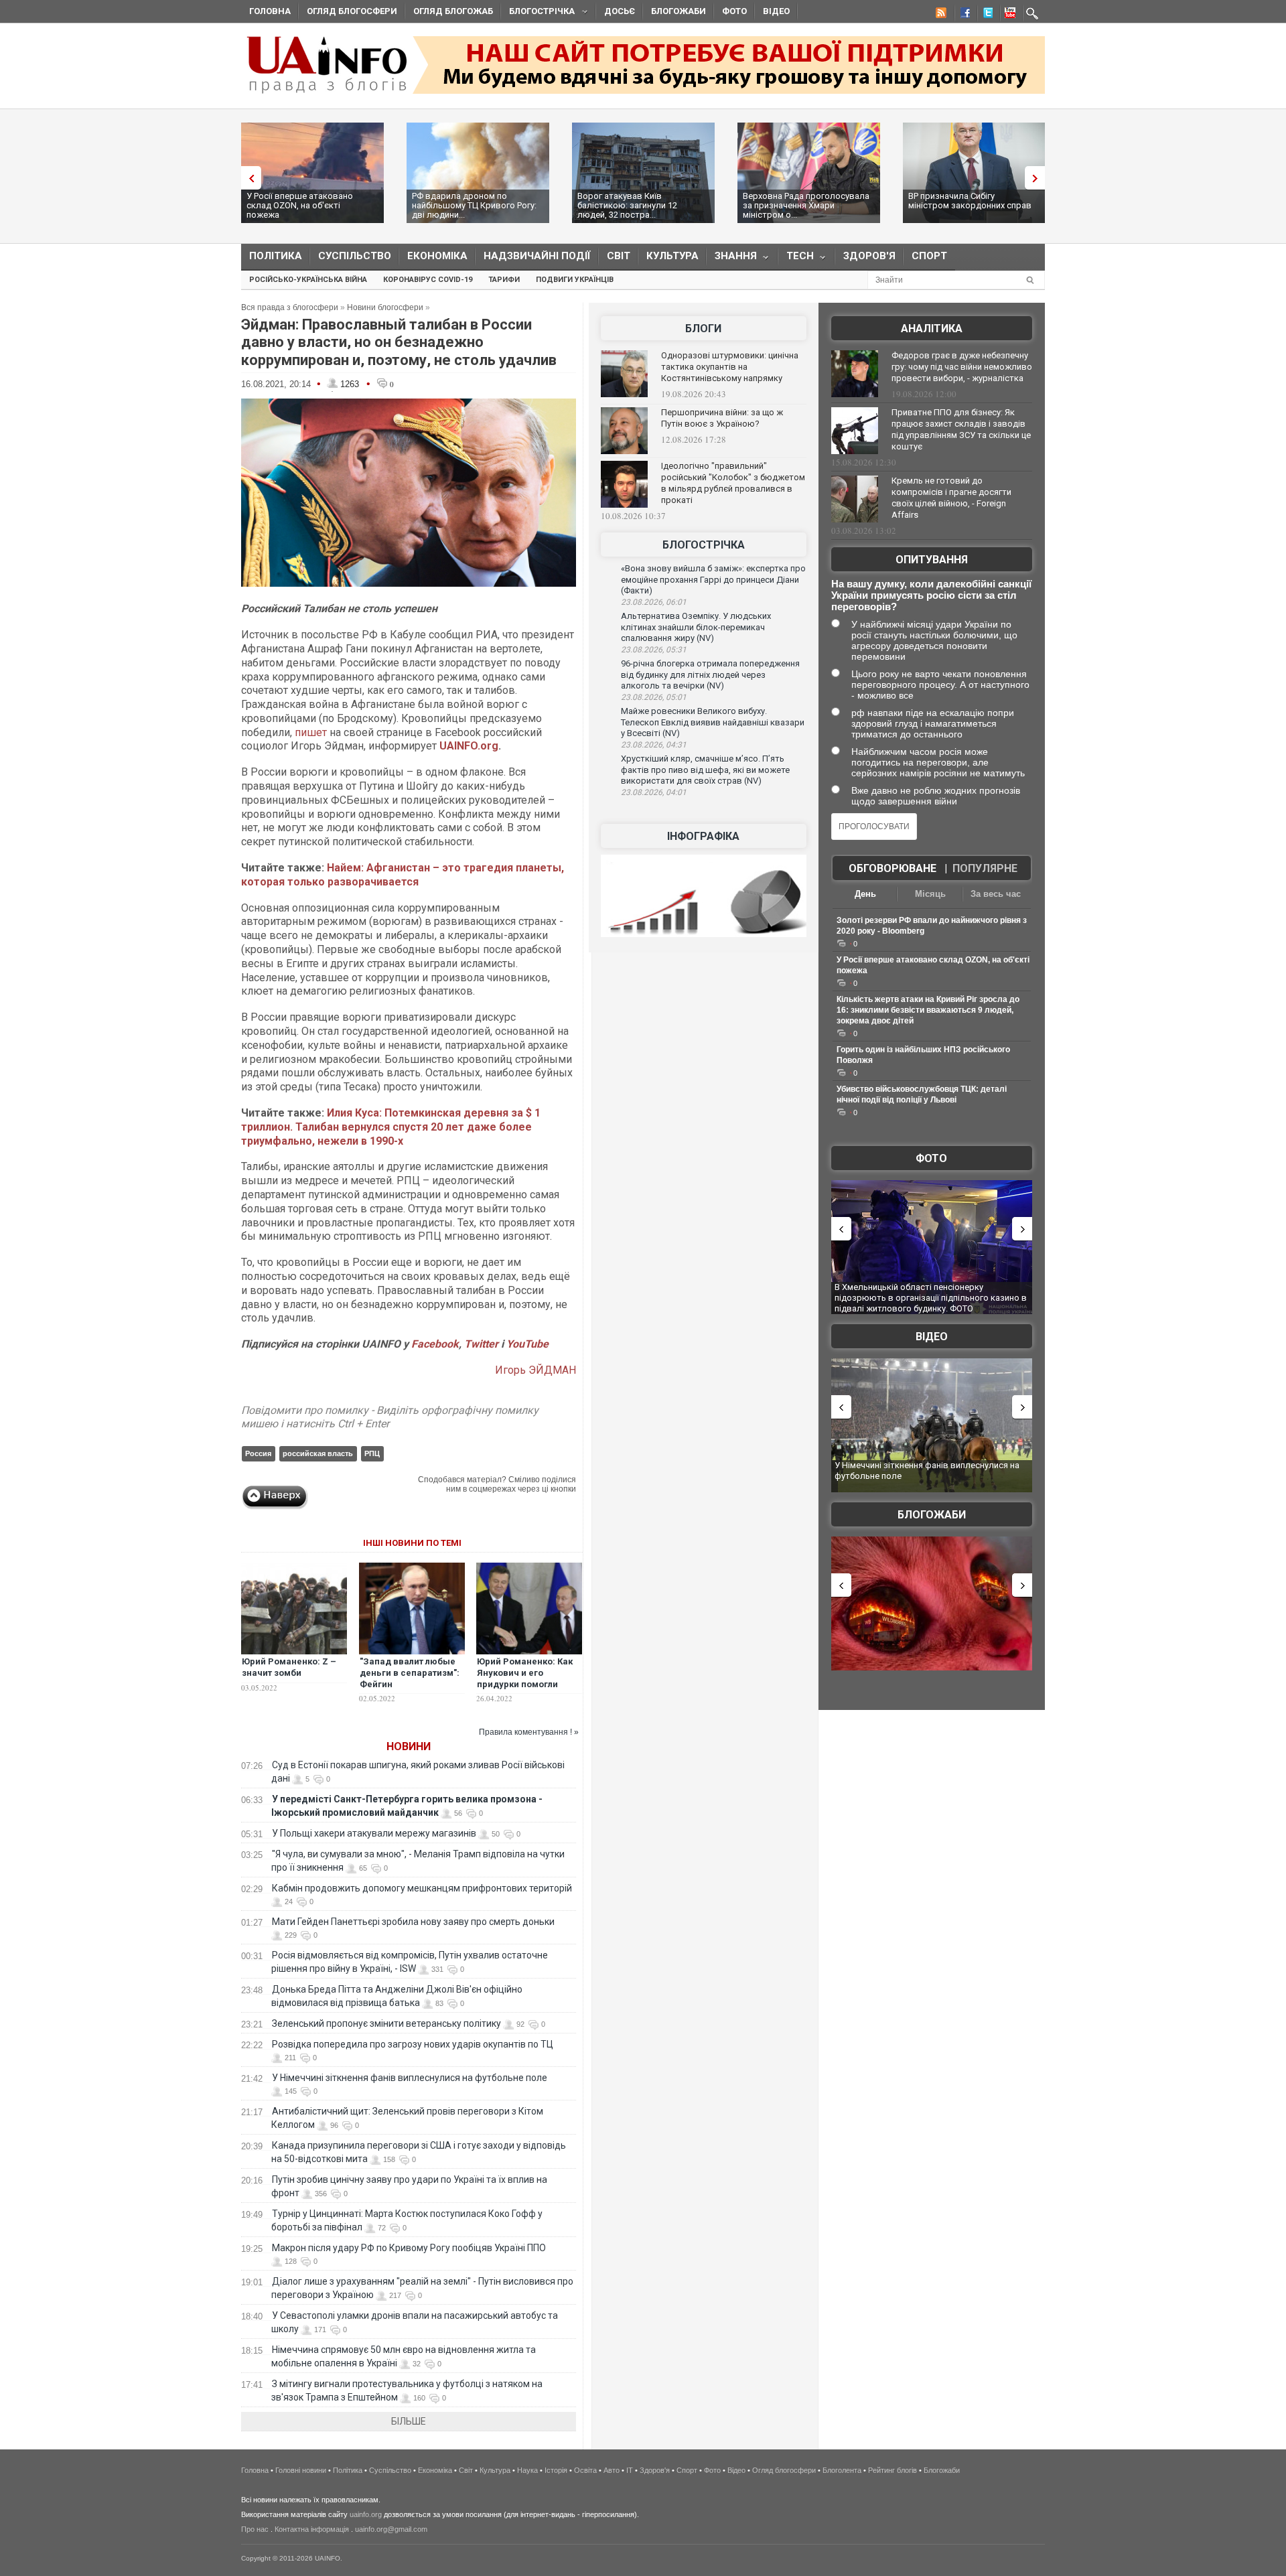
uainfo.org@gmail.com (391, 2529)
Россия (258, 1453)
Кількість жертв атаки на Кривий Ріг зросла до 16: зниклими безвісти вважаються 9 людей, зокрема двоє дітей (928, 1010)
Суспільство (355, 256)
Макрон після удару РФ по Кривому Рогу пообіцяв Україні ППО (409, 2248)
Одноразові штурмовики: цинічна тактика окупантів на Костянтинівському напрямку (730, 367)
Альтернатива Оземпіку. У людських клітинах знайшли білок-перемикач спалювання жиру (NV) (696, 627)
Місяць (930, 894)
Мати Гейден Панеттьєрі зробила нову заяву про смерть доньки (413, 1922)
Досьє (620, 11)
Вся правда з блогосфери (290, 307)
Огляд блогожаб (453, 11)
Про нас (255, 2529)
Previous (248, 178)
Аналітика (932, 329)
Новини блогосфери (385, 307)
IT (630, 2470)
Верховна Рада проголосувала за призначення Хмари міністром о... (806, 205)
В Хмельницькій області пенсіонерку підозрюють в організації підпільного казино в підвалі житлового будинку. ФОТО (931, 1297)
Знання (732, 259)
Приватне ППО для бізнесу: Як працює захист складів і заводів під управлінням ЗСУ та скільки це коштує (961, 429)
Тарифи (504, 280)
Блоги (703, 329)
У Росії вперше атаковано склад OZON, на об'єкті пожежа (300, 205)
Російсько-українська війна (308, 280)
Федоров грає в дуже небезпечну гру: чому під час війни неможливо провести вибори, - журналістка (962, 367)
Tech (796, 259)
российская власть (318, 1453)
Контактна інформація (312, 2529)
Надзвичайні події (537, 256)
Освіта (585, 2470)
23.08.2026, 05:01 (654, 697)
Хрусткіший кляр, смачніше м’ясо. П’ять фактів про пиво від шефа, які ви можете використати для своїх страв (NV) (705, 770)
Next (1038, 178)
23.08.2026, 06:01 (654, 602)
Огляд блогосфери (352, 11)
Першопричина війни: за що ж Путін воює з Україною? (722, 418)
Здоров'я (869, 256)
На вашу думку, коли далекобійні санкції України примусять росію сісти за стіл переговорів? (931, 595)
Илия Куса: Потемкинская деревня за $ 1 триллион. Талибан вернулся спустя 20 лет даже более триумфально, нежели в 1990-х (391, 1127)
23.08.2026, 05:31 (654, 650)
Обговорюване (892, 868)
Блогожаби (678, 11)
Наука (527, 2470)
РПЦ (372, 1453)
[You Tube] (1008, 15)
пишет (311, 732)
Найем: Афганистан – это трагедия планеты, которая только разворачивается (403, 875)
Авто (612, 2470)
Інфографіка (703, 836)
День (865, 894)
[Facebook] (962, 15)
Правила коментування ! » (529, 1732)
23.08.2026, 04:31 (654, 745)
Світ (619, 256)
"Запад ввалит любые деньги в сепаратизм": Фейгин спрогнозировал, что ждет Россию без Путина (410, 1690)
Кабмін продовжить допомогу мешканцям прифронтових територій (422, 1888)
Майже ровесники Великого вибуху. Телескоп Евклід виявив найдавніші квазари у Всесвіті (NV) (713, 722)
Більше (409, 2421)
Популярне (985, 868)
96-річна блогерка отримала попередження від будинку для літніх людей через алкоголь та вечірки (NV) (710, 674)
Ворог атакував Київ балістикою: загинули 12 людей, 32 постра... (627, 205)
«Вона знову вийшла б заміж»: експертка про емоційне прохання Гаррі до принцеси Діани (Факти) (713, 579)
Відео (776, 11)
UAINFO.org (469, 746)
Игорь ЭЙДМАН (535, 1370)
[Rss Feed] (940, 15)
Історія (556, 2470)
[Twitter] (985, 15)
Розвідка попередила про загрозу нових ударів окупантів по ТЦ (413, 2044)
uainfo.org (366, 2514)
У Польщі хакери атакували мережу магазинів (374, 1833)
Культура (672, 256)
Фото (734, 11)
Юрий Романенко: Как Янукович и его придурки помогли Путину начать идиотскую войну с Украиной (525, 1690)
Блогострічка (538, 13)
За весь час (996, 894)
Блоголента (842, 2470)
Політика (276, 256)
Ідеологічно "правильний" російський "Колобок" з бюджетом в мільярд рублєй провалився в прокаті (733, 483)
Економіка (437, 256)
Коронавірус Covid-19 (428, 280)
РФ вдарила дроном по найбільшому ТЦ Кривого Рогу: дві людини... (474, 205)
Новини (409, 1746)
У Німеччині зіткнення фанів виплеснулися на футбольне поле (410, 2078)
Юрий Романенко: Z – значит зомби (289, 1667)
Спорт (929, 256)
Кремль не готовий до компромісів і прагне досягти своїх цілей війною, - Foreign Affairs (951, 498)
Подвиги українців (575, 280)
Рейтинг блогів (892, 2470)
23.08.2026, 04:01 (654, 792)
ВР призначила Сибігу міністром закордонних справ (970, 201)
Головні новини (301, 2470)
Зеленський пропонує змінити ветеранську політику (386, 2023)
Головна (270, 11)
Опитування (932, 560)
